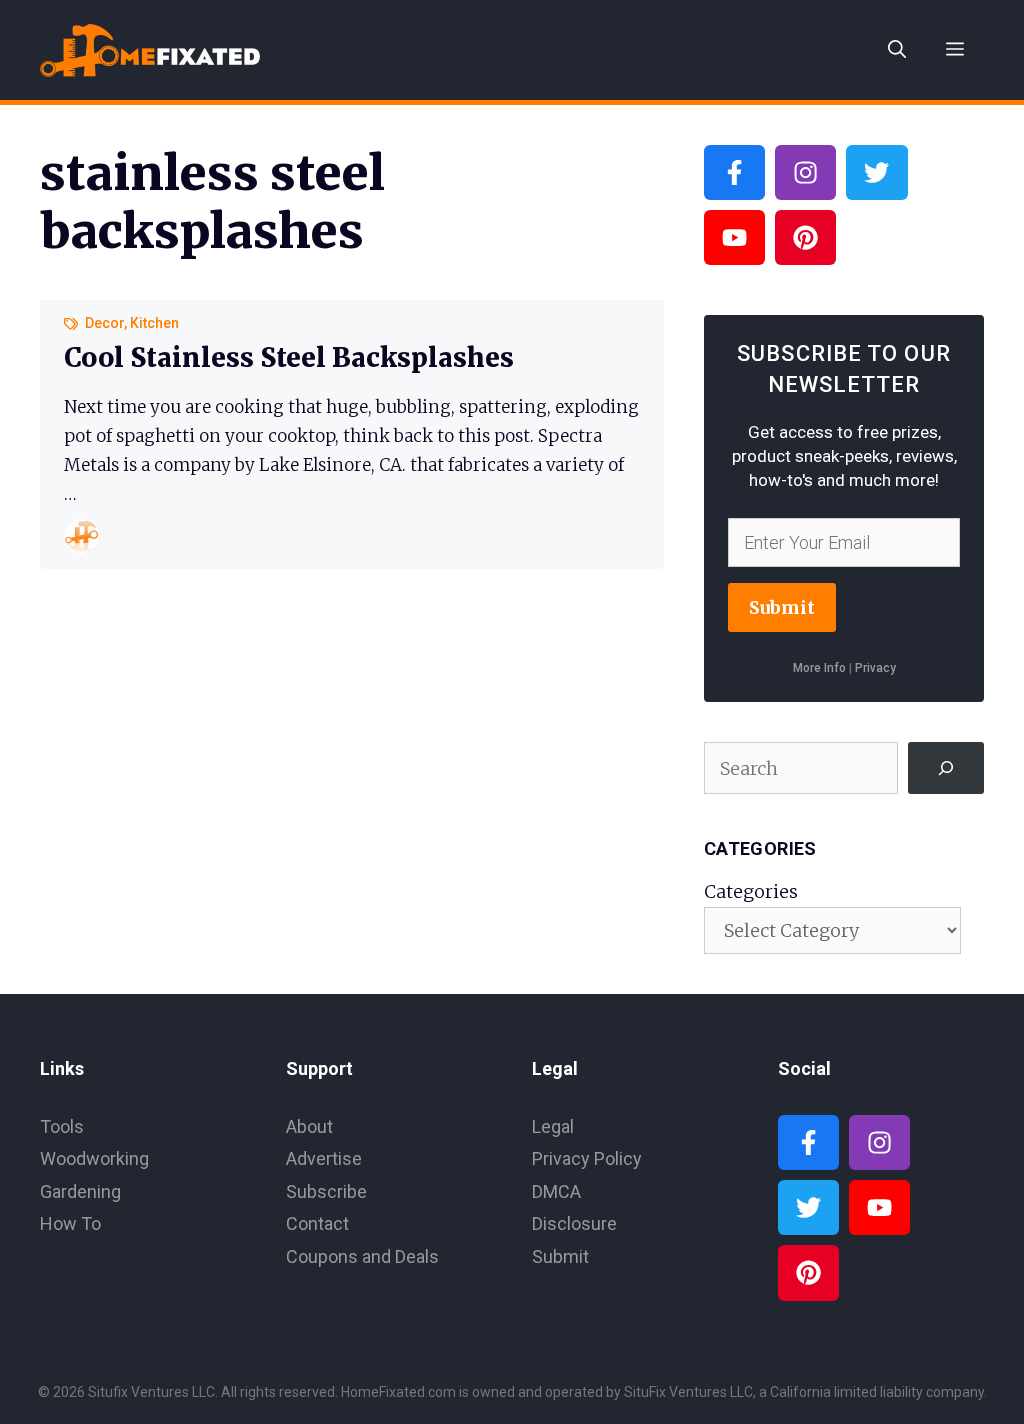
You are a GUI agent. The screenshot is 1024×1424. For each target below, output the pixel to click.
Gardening (80, 1191)
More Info (819, 668)
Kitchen (154, 323)
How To (70, 1223)
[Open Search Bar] (897, 50)
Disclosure (574, 1223)
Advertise (324, 1158)
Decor (104, 323)
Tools (62, 1126)
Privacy (875, 668)
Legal (553, 1126)
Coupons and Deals (362, 1256)
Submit (782, 607)
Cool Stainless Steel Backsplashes (289, 357)
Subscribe (326, 1191)
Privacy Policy (587, 1158)
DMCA (556, 1191)
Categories (751, 891)
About (309, 1126)
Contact (317, 1223)
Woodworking (94, 1158)
